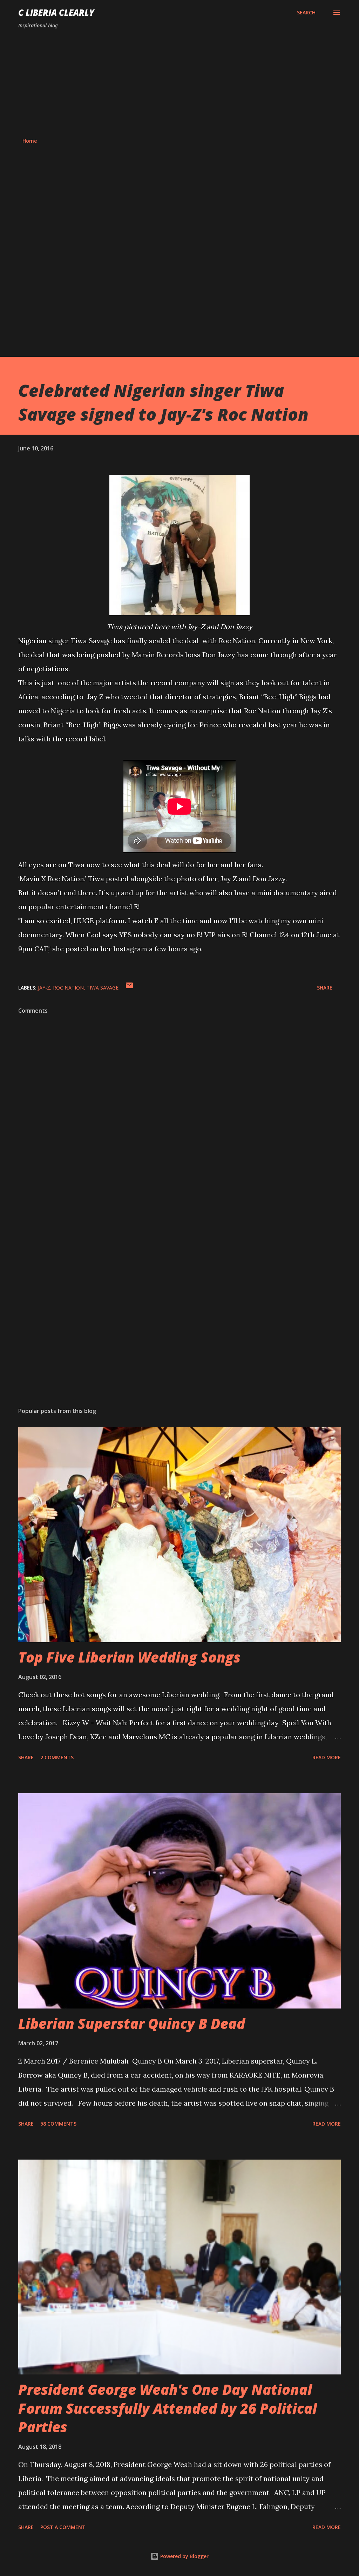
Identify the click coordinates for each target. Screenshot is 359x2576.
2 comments (57, 1757)
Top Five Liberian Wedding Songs (129, 1657)
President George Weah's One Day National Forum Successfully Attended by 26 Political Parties (168, 2408)
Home (30, 141)
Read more (327, 1757)
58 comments (58, 2124)
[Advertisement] (179, 83)
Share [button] (325, 988)
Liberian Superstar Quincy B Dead (132, 2023)
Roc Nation (68, 988)
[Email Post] (129, 988)
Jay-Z (44, 988)
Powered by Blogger (184, 2556)
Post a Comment (63, 2527)
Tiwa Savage (103, 988)
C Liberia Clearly (56, 12)
